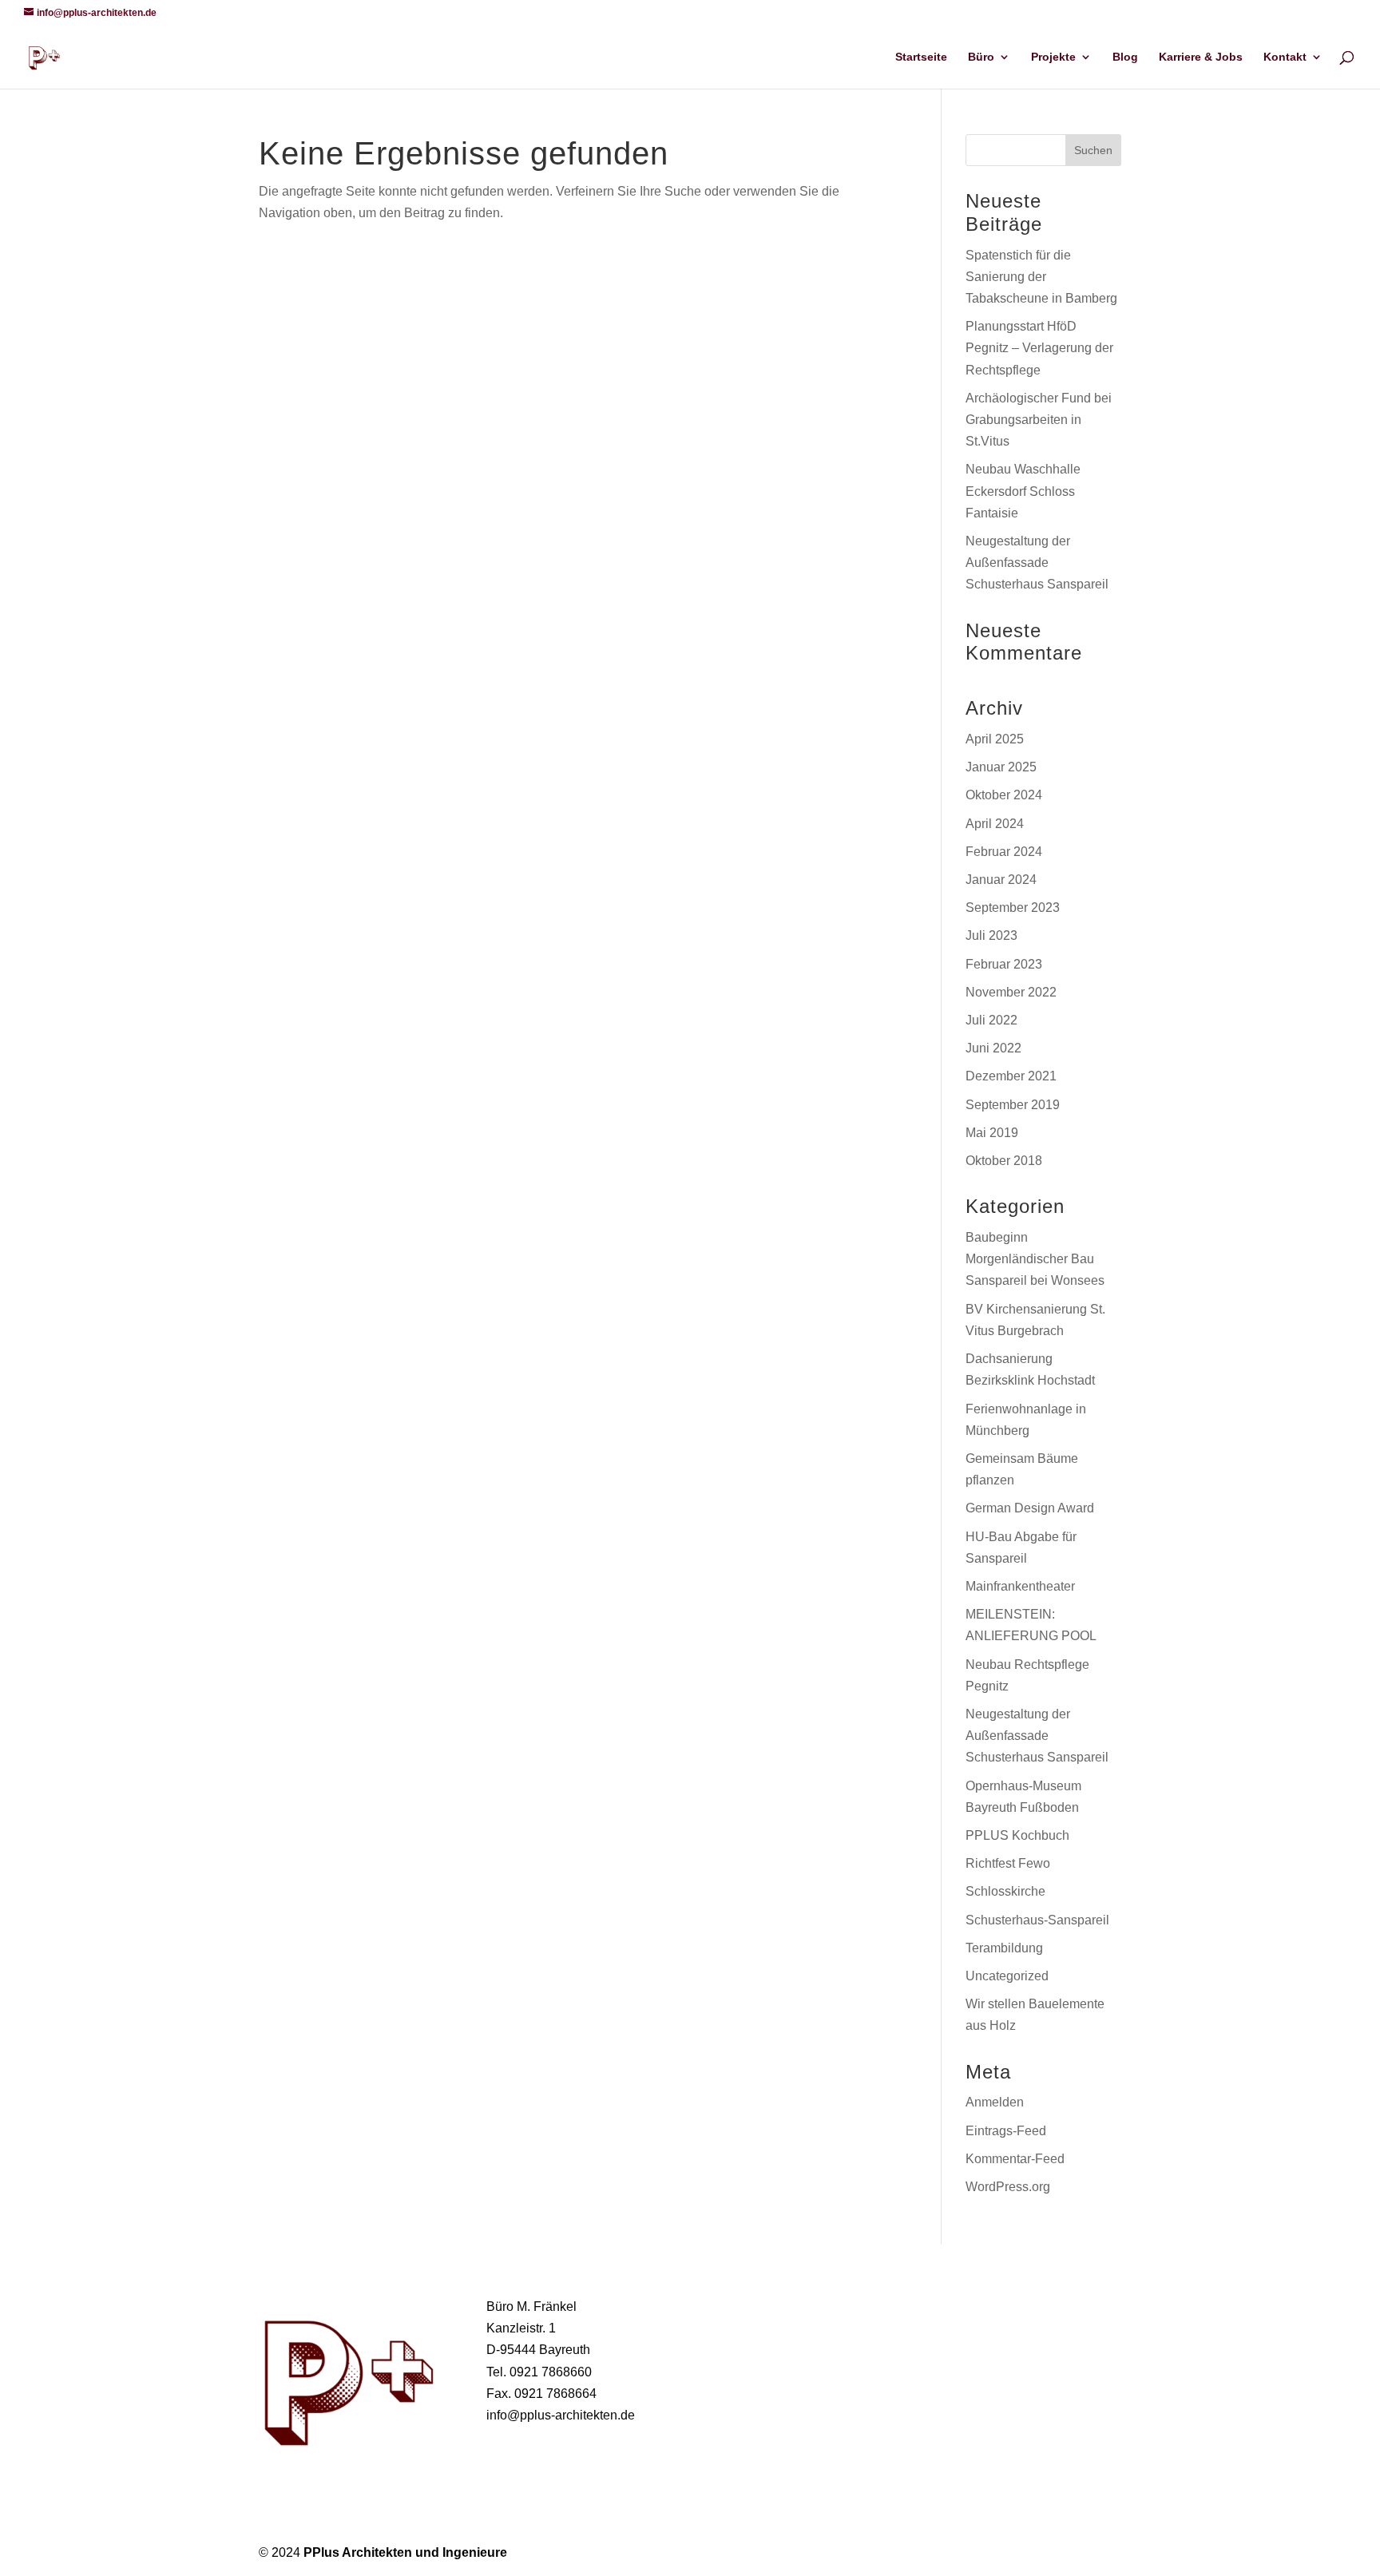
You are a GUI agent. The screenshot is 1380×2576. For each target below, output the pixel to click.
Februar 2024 (1004, 852)
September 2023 (1013, 908)
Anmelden (995, 2102)
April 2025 (995, 739)
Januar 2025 (1001, 767)
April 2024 (995, 824)
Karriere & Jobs (1201, 57)
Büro (981, 57)
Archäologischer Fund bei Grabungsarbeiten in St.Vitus (1039, 420)
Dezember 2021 (1011, 1076)
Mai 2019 (992, 1133)
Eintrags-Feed (1006, 2131)
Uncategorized (1007, 1976)
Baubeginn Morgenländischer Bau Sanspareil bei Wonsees (1035, 1259)
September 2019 (1013, 1105)
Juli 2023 (991, 935)
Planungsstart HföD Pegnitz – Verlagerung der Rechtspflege (1039, 348)
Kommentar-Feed (1015, 2159)
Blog (1125, 57)
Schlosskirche (1005, 1891)
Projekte (1053, 57)
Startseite (921, 57)
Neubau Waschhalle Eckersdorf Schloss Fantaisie (1023, 491)
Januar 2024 (1001, 880)
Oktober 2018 (1004, 1161)
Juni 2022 (993, 1048)
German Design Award (1030, 1508)
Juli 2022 (991, 1020)
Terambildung (1004, 1948)
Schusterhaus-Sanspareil (1037, 1920)
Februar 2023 (1004, 964)
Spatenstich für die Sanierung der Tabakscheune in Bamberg (1041, 277)
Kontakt (1285, 57)
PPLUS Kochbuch (1017, 1835)
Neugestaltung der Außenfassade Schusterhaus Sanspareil (1037, 563)
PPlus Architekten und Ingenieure (405, 2552)
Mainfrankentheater (1020, 1586)
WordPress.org (1008, 2187)
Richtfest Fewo (1008, 1863)
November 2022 (1011, 992)
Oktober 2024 (1004, 795)
